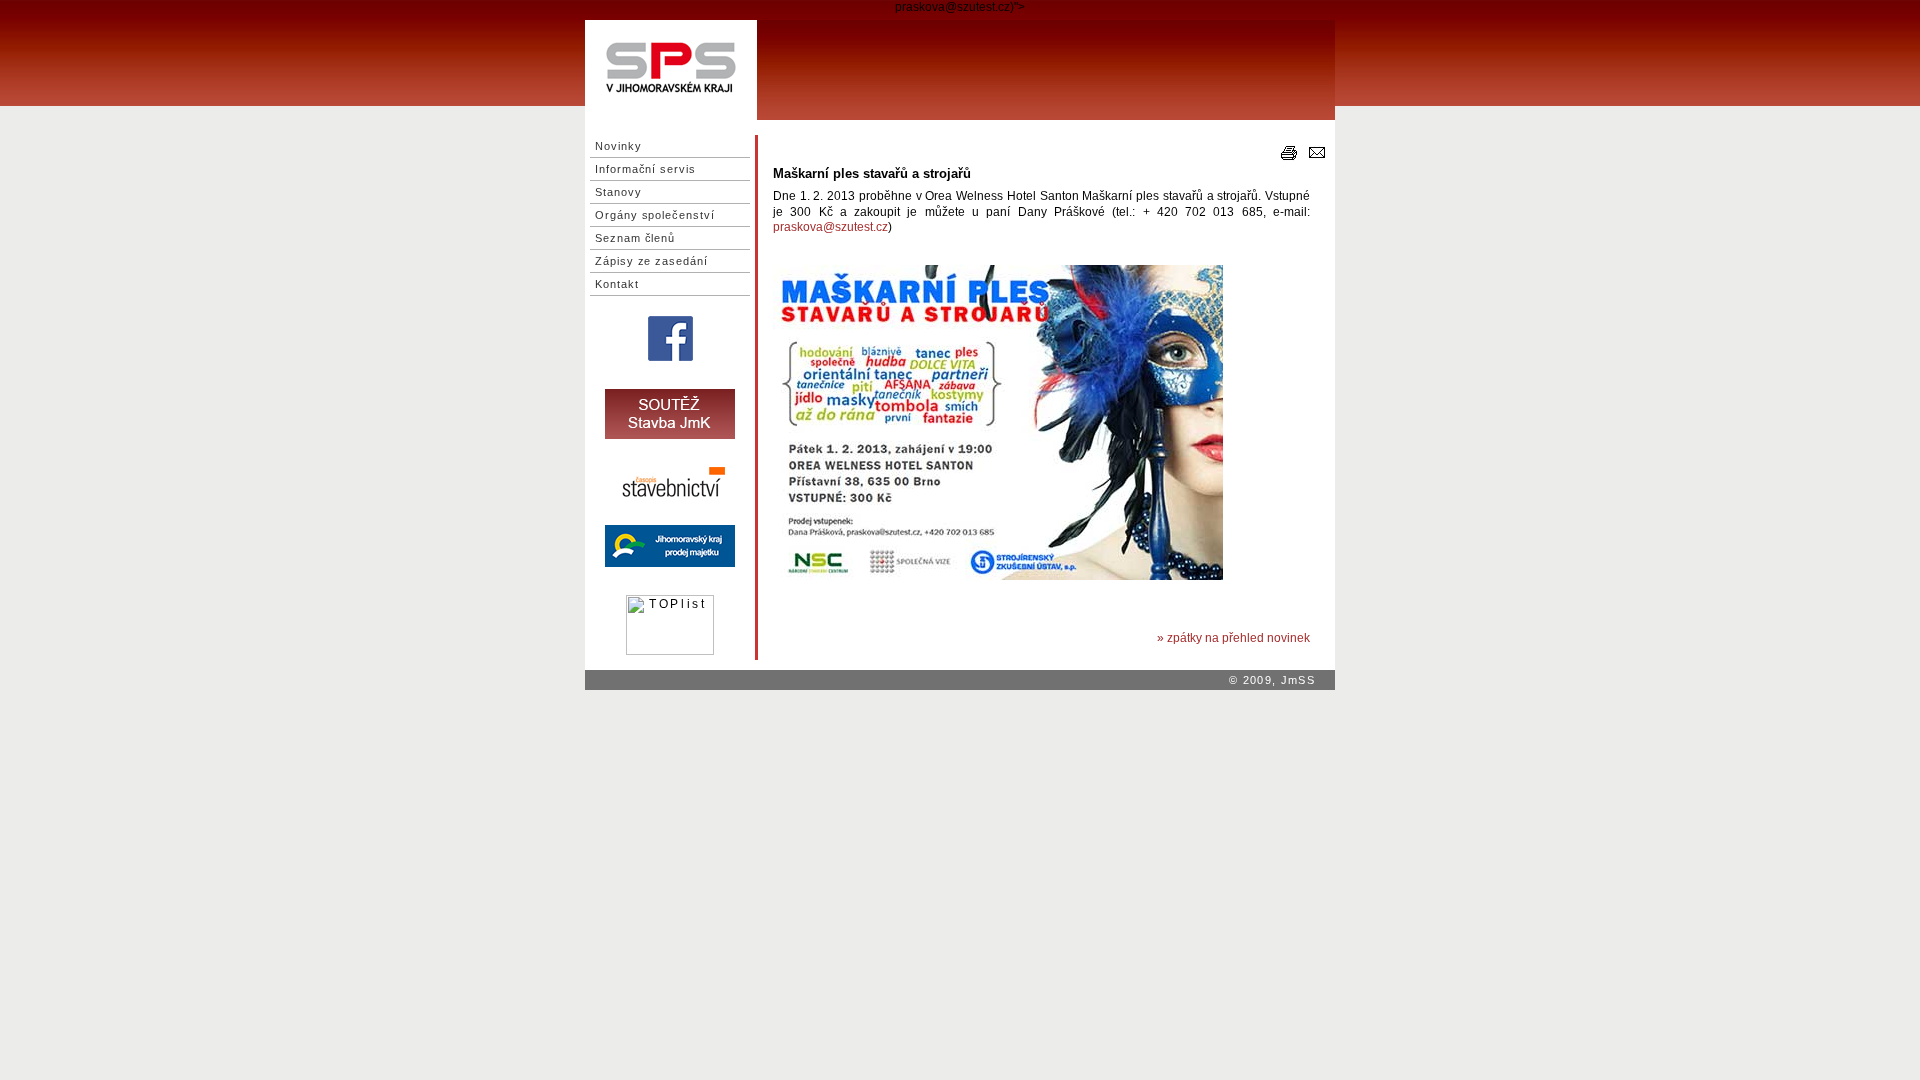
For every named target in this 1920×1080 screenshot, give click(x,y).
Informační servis (645, 169)
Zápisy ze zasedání (651, 261)
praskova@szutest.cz (830, 227)
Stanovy (618, 192)
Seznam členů (635, 238)
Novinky (618, 146)
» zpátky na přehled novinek (1233, 638)
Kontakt (617, 284)
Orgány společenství (655, 215)
